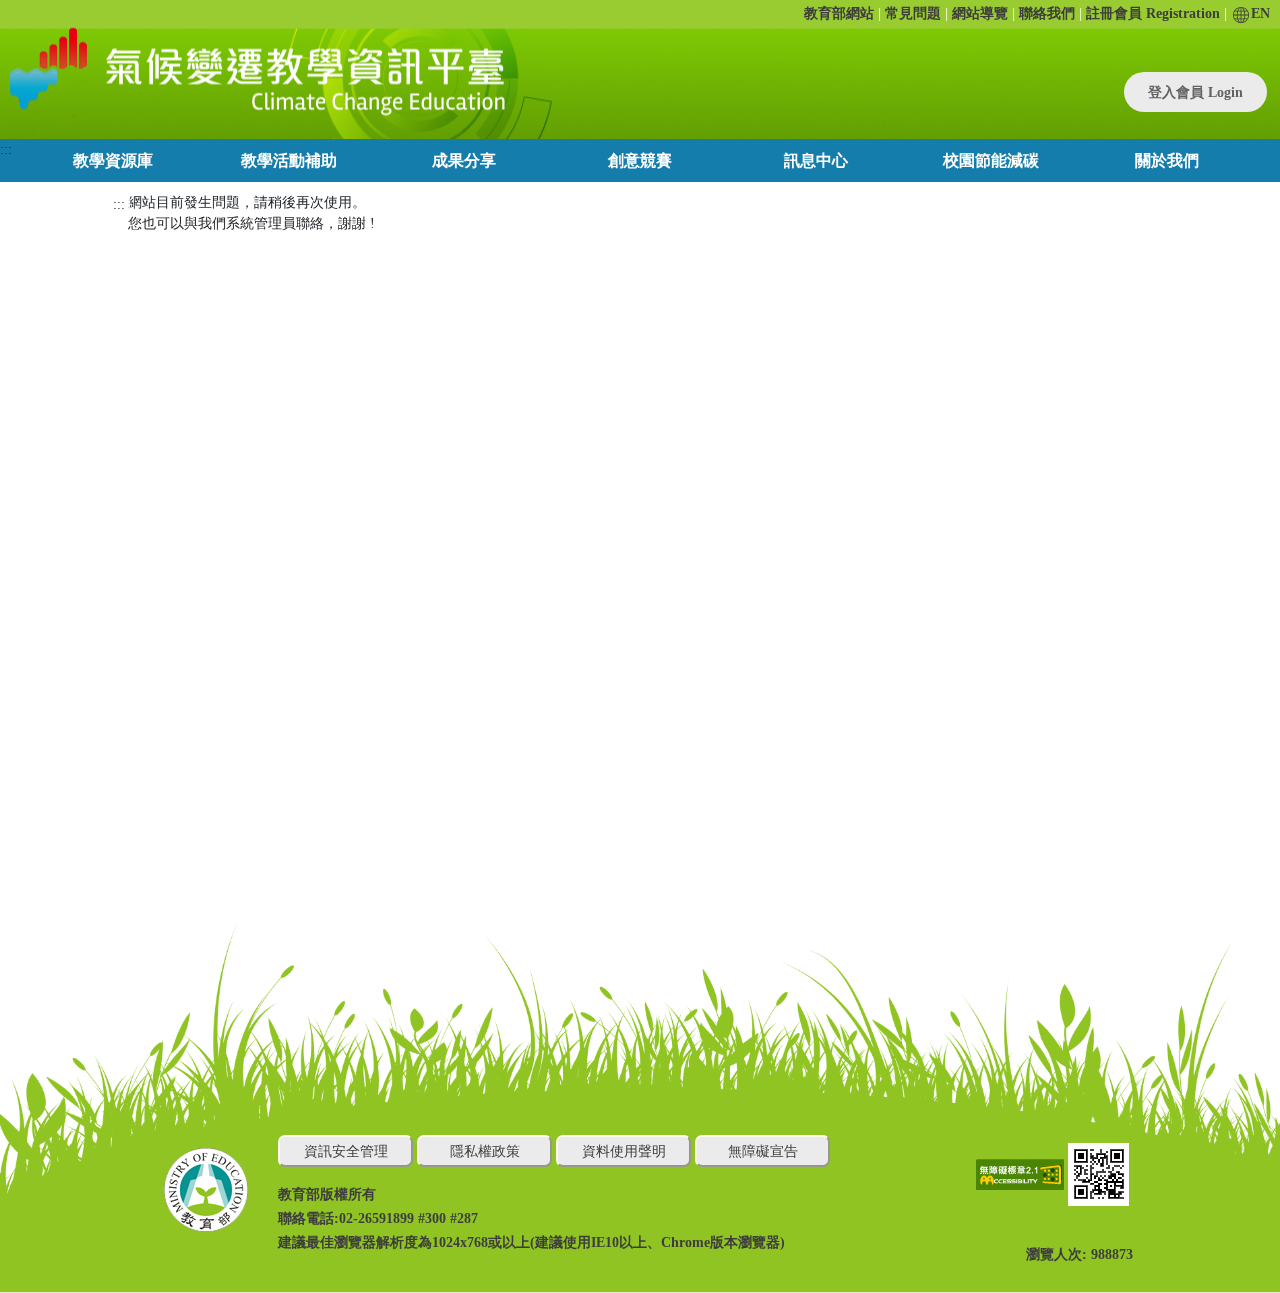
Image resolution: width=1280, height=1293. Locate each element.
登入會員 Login (1195, 92)
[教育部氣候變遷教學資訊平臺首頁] (253, 70)
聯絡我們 (1047, 13)
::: (6, 149)
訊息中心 (816, 160)
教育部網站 (839, 13)
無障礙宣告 (763, 1151)
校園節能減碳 (991, 160)
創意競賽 (640, 160)
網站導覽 (980, 13)
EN (1260, 13)
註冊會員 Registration (1153, 13)
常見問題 (913, 13)
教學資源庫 (113, 160)
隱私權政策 (485, 1151)
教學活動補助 (289, 160)
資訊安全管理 (346, 1151)
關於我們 (1167, 160)
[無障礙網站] (1022, 1173)
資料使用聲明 (624, 1151)
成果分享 (464, 160)
